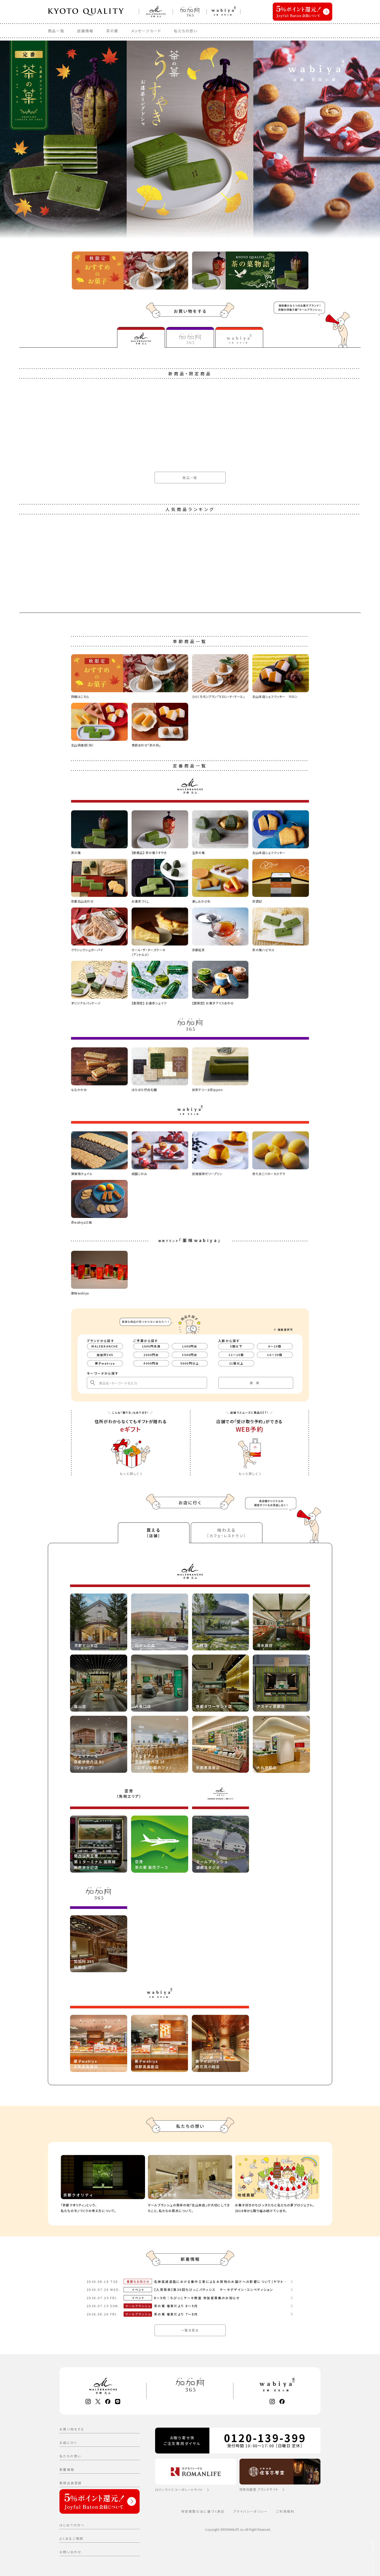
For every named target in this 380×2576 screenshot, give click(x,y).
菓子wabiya (105, 1363)
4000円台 (151, 1363)
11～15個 (236, 1355)
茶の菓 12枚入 (32, 1965)
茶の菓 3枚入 (30, 997)
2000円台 (151, 1355)
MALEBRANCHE (105, 1346)
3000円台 (190, 1355)
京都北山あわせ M (34, 755)
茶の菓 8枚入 (30, 1723)
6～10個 (275, 1346)
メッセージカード (146, 31)
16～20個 (275, 1355)
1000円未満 (151, 1346)
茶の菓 (112, 31)
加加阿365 (105, 1355)
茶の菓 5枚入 (30, 1481)
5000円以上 (190, 1363)
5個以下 (236, 1346)
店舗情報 (85, 31)
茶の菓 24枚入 (32, 2449)
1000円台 (190, 1346)
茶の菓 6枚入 (30, 1239)
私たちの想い (186, 31)
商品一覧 (56, 31)
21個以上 (236, 1363)
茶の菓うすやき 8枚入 (37, 2207)
